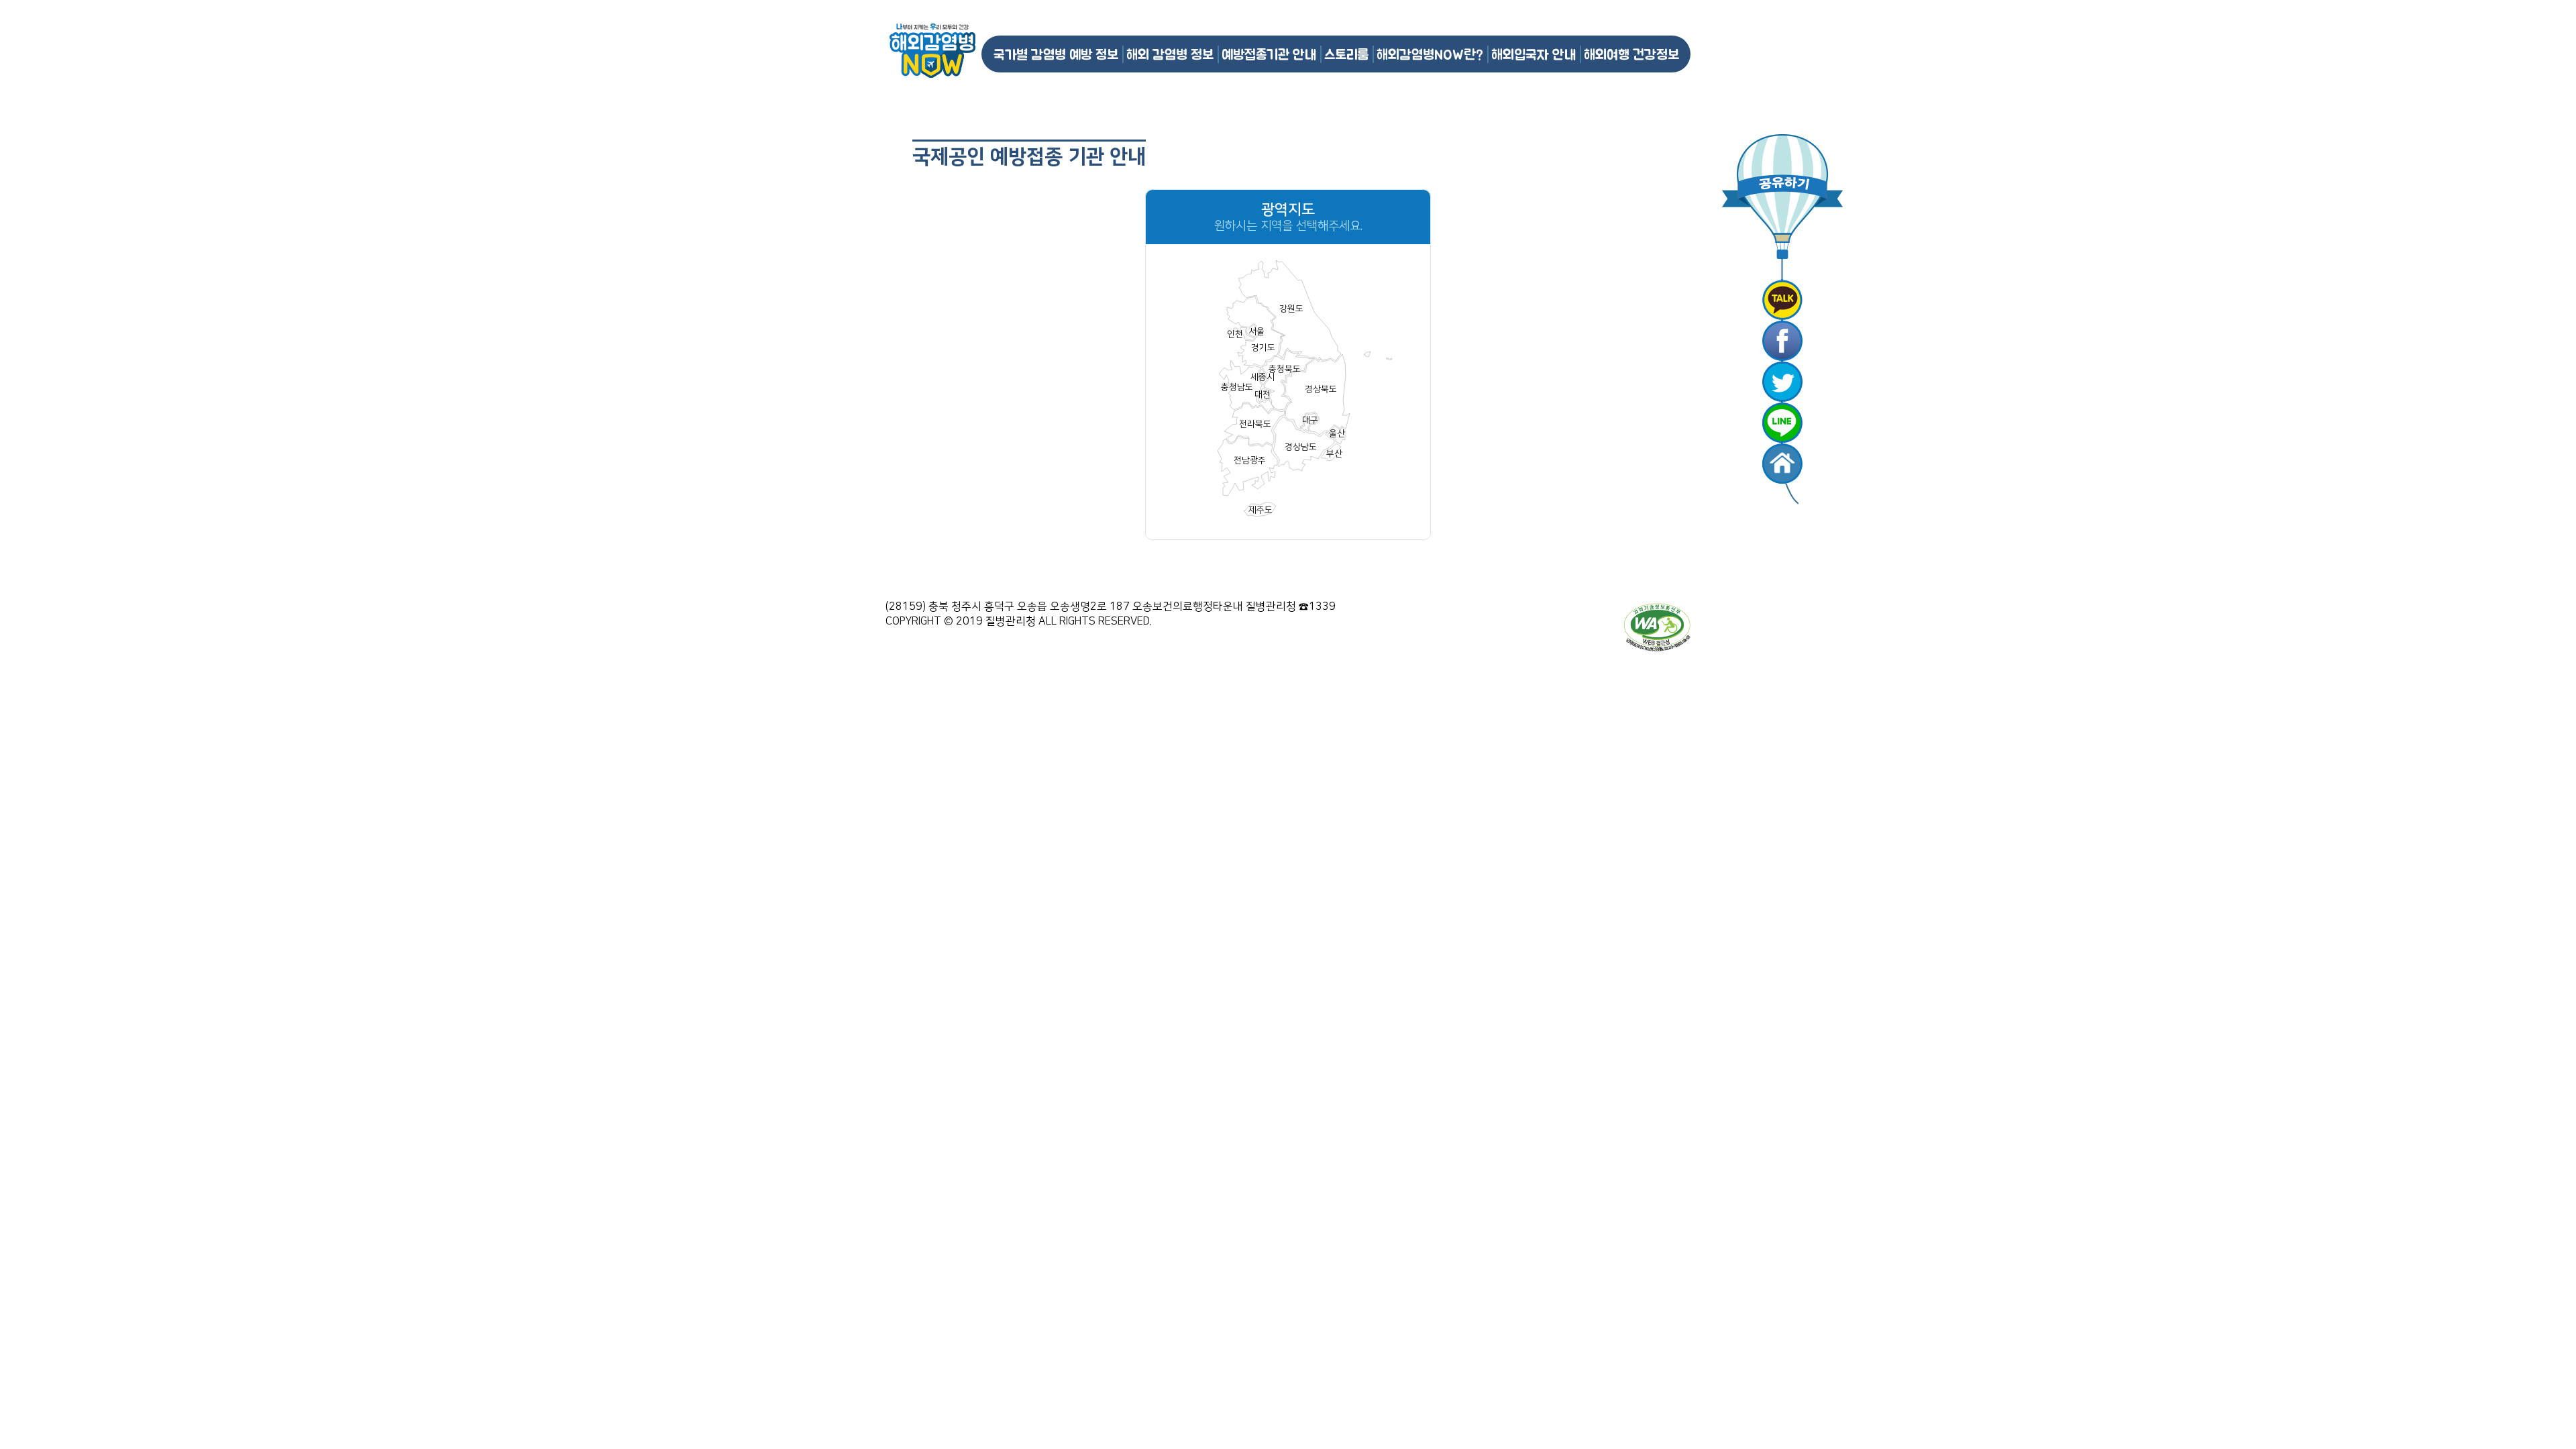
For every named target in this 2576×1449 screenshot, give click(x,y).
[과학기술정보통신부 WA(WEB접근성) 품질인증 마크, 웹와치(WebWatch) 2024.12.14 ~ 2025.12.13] (1657, 627)
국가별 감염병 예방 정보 (1056, 54)
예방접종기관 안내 (1269, 54)
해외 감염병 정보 (1170, 54)
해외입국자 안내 (1534, 54)
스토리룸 (1346, 54)
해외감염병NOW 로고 (932, 51)
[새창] (1782, 300)
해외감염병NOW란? (1430, 54)
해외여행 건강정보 (1631, 54)
